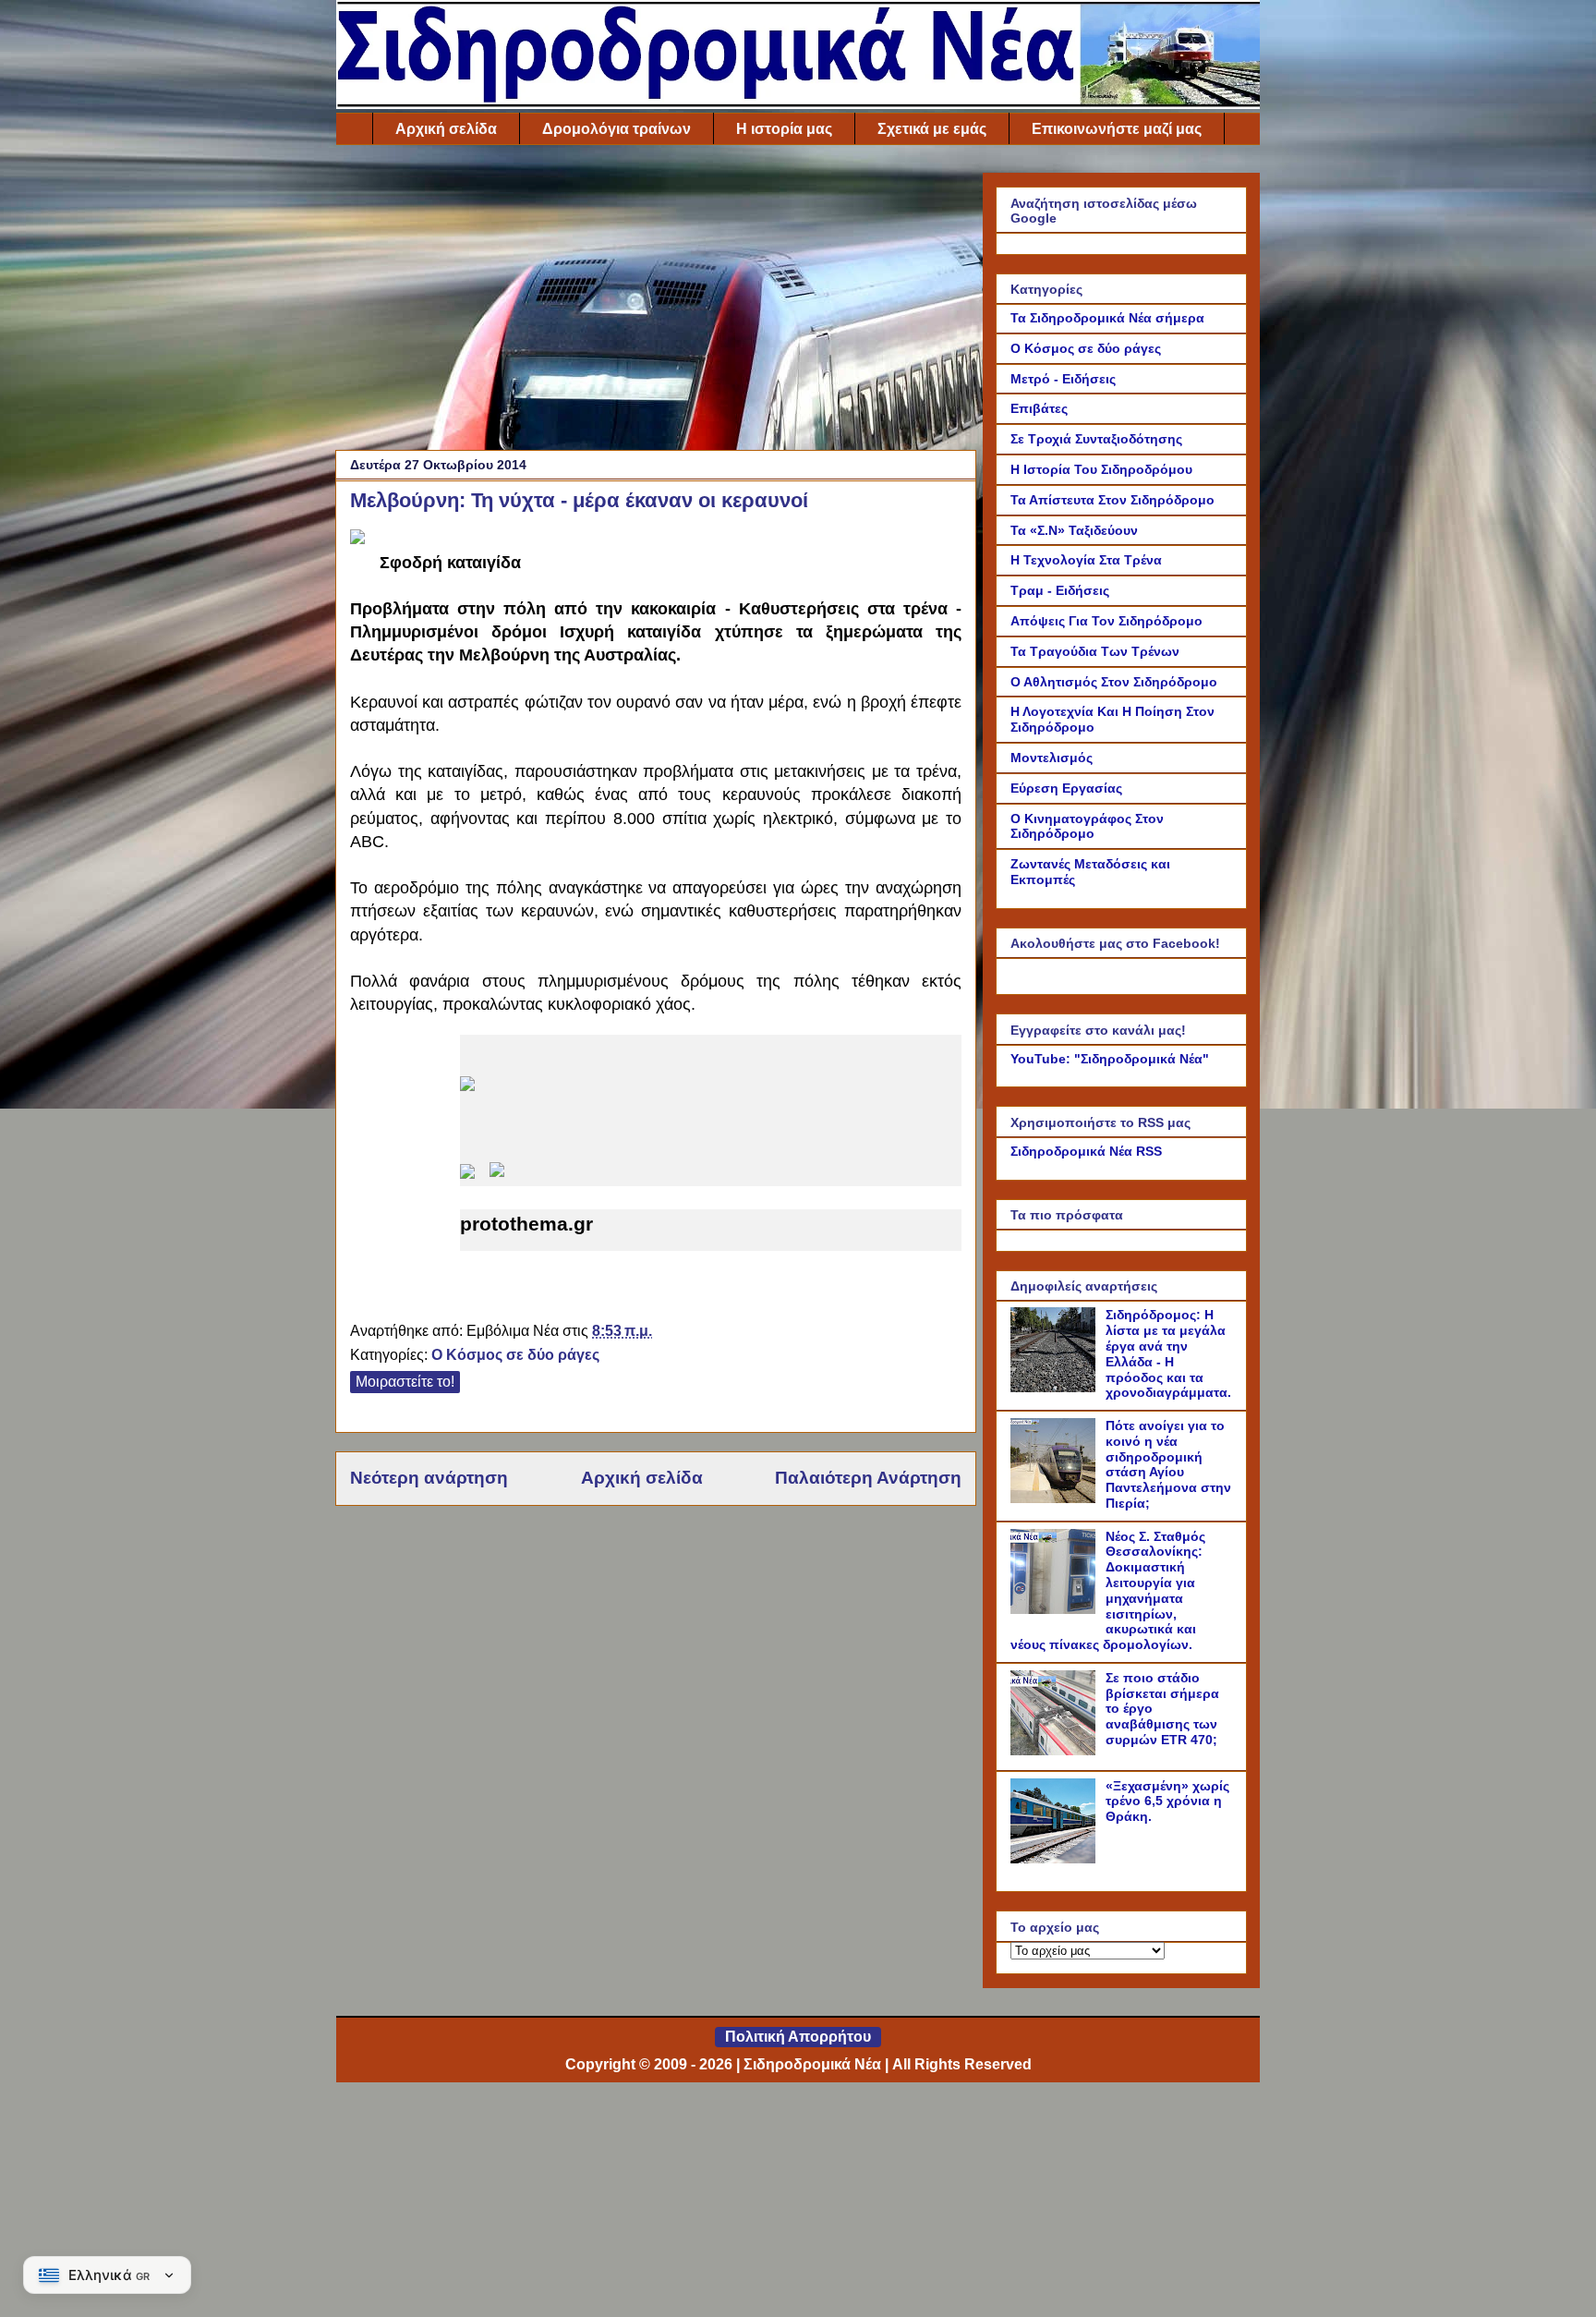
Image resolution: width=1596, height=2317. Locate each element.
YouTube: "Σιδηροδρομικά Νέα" (1110, 1059)
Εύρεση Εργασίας (1066, 788)
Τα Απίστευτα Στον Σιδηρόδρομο (1112, 500)
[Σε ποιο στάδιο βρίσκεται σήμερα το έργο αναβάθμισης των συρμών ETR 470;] (1056, 1751)
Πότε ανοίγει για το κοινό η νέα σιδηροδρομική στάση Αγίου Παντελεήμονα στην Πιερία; (1168, 1464)
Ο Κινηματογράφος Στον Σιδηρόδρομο (1087, 826)
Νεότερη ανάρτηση (429, 1478)
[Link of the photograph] (357, 538)
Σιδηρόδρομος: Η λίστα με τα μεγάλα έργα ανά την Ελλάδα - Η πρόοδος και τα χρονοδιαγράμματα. (1168, 1353)
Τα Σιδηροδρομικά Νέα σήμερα (1107, 318)
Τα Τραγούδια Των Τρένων (1095, 651)
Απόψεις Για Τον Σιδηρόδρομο (1106, 621)
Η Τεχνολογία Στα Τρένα (1086, 560)
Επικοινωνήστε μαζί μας (1117, 129)
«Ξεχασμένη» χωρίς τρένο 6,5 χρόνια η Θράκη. (1167, 1801)
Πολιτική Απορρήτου (798, 2037)
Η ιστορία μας (784, 129)
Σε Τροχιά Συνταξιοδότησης (1096, 439)
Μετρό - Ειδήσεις (1063, 379)
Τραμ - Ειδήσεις (1060, 590)
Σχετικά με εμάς (932, 129)
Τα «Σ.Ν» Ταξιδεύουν (1074, 530)
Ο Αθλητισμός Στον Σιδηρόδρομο (1114, 682)
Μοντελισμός (1052, 758)
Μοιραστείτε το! (405, 1382)
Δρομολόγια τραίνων (617, 129)
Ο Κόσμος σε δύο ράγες (515, 1355)
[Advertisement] (656, 302)
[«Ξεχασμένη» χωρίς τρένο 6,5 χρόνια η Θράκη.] (1056, 1859)
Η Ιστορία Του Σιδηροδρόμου (1101, 469)
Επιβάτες (1039, 408)
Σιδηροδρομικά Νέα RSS (1086, 1151)
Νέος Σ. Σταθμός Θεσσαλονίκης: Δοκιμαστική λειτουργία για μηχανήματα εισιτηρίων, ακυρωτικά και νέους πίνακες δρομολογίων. (1108, 1591)
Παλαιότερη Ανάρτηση (868, 1478)
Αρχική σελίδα (446, 129)
